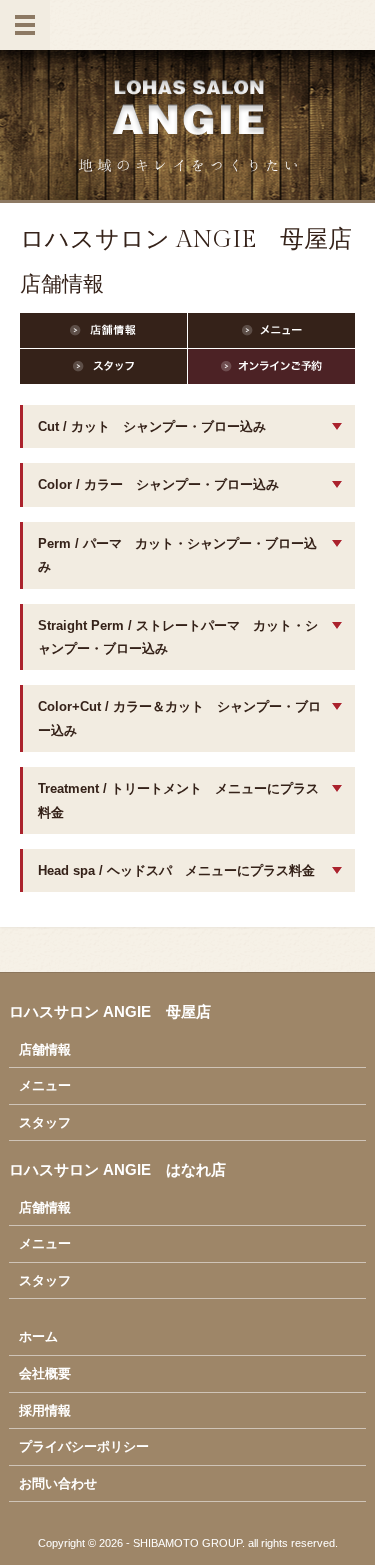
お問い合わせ (58, 1483)
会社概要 (45, 1373)
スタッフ (45, 1122)
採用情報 (45, 1410)
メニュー (45, 1085)
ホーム (38, 1336)
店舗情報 (45, 1049)
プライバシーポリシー (84, 1446)
